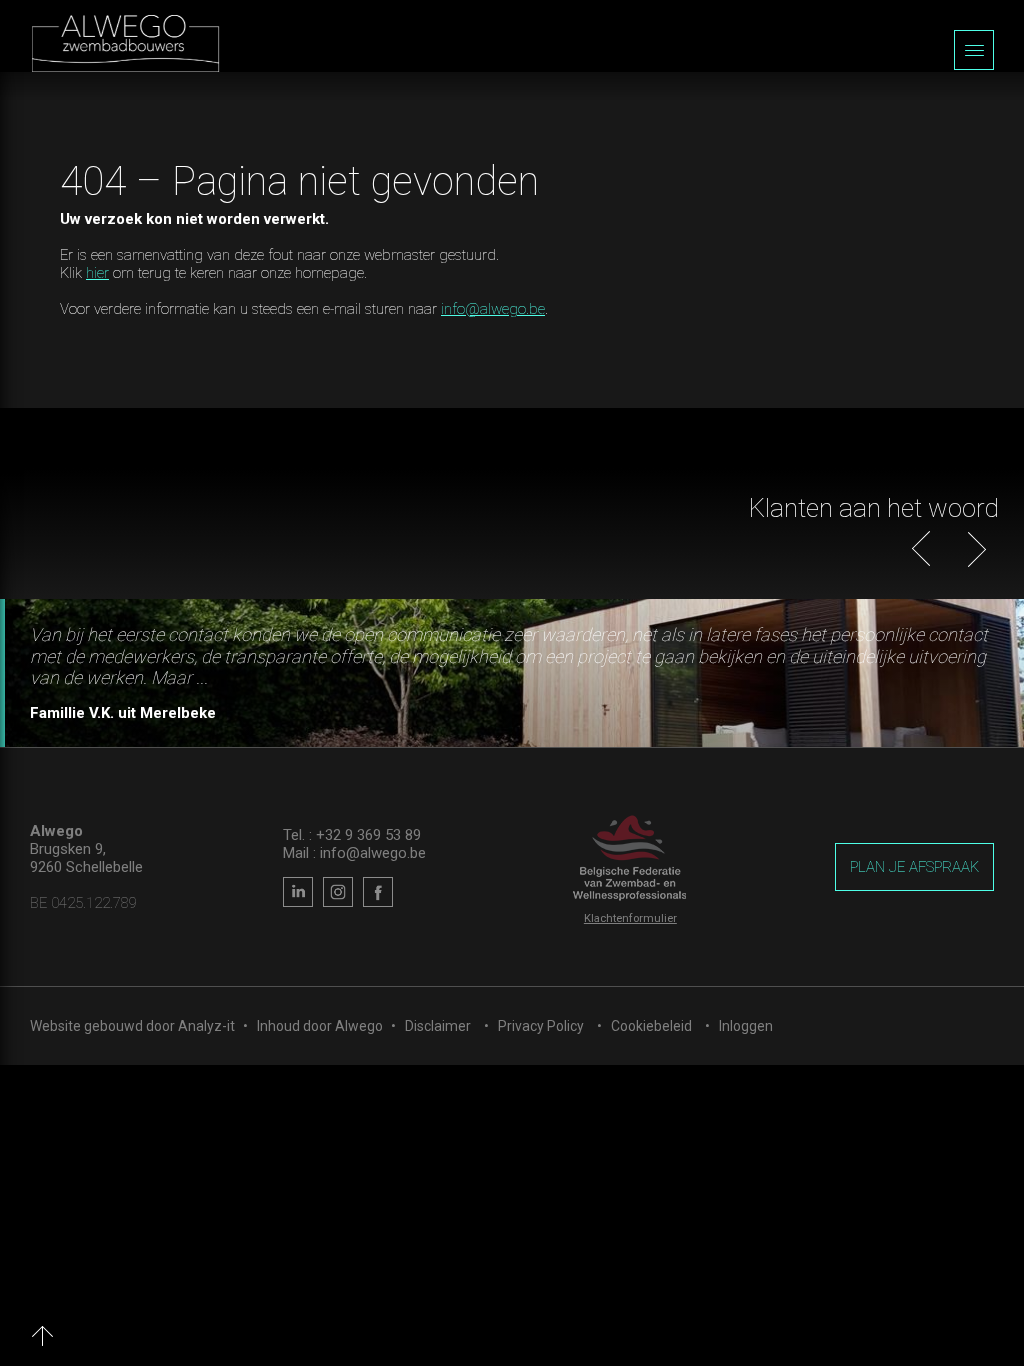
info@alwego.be (493, 309)
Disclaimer (438, 1026)
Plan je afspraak (914, 867)
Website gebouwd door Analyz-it (134, 1026)
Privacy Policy (541, 1026)
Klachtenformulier (630, 918)
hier (97, 273)
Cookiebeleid (651, 1026)
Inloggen (746, 1026)
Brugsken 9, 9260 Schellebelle (86, 858)
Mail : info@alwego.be (354, 853)
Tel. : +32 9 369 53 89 (352, 835)
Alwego (359, 1026)
